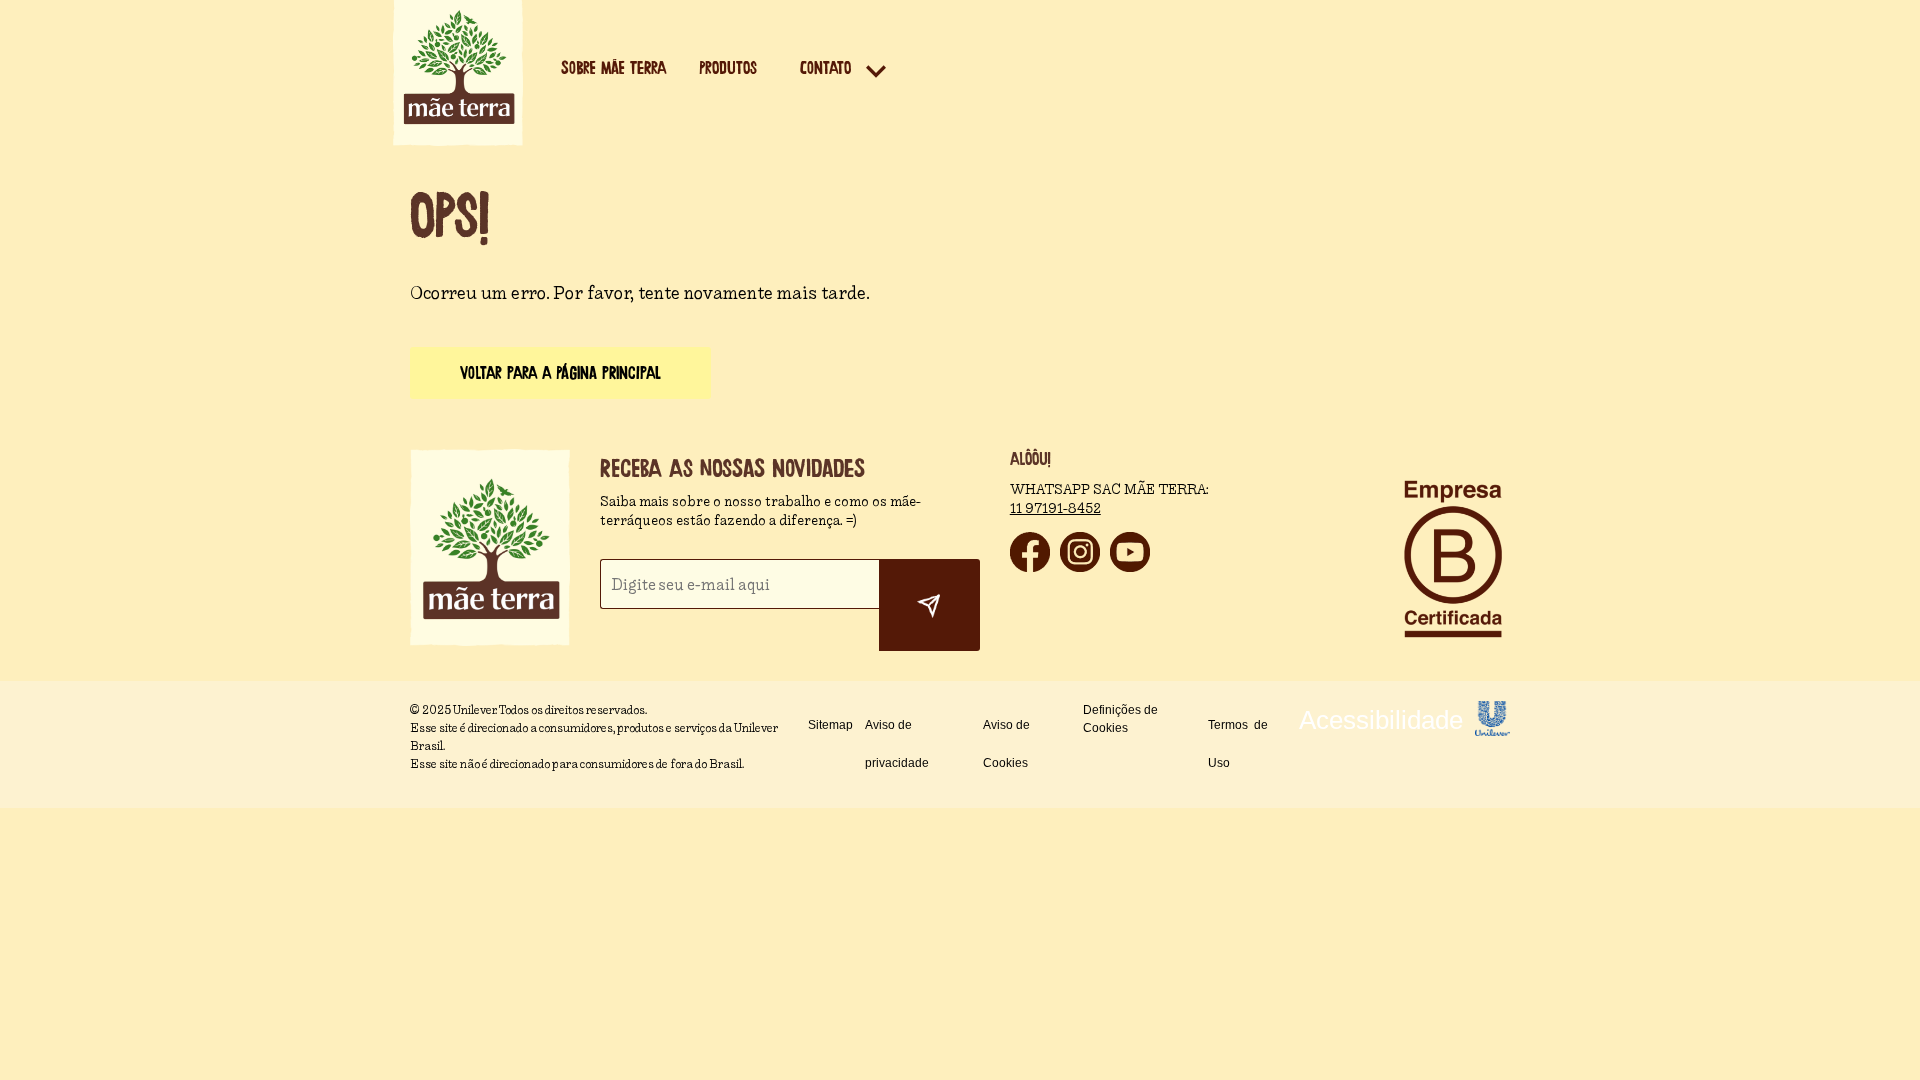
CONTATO (825, 68)
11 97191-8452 (1055, 508)
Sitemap (830, 725)
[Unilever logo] (1492, 730)
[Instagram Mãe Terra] (1080, 566)
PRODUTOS (728, 68)
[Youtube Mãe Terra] (1130, 566)
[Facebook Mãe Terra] (1030, 566)
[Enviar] (929, 605)
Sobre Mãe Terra (613, 68)
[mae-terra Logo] (458, 140)
